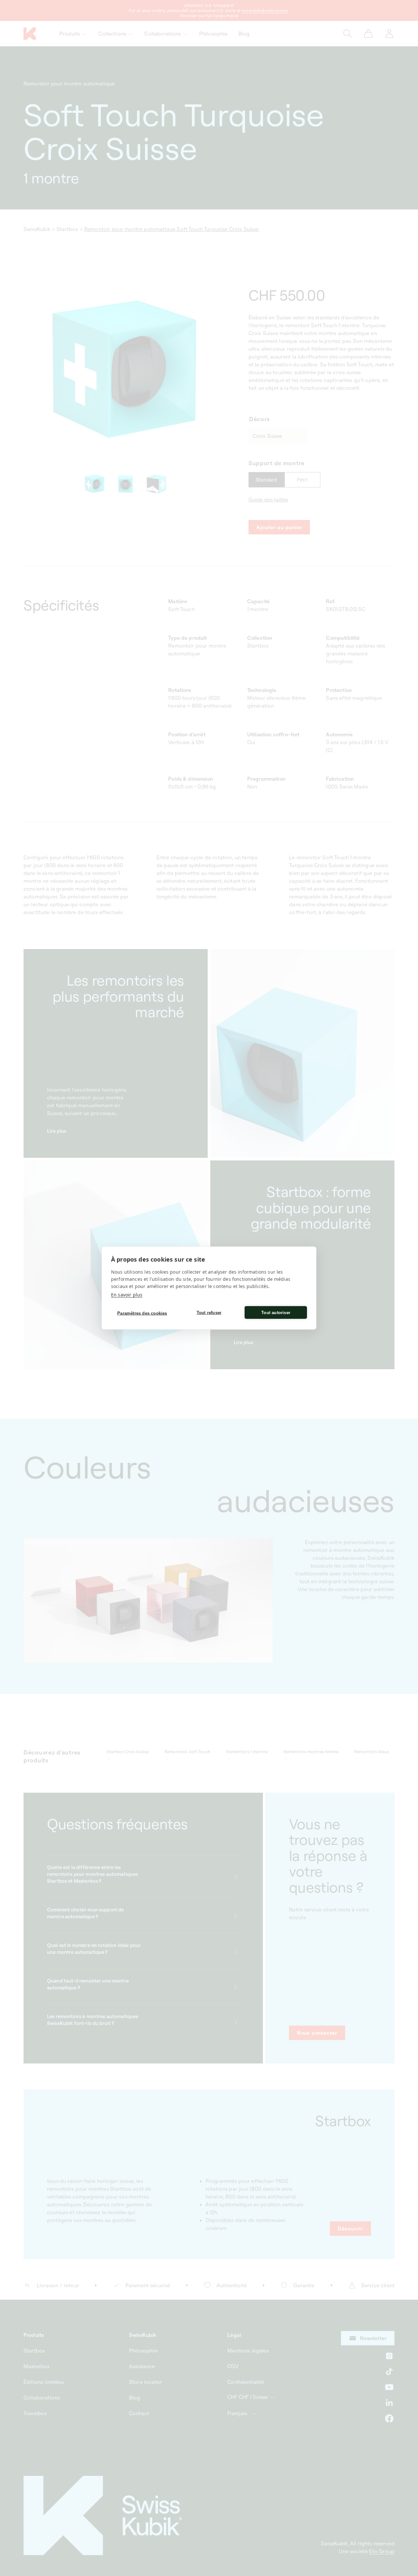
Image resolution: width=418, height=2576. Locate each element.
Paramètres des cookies (142, 1313)
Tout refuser (209, 1312)
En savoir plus (127, 1295)
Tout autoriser (276, 1312)
